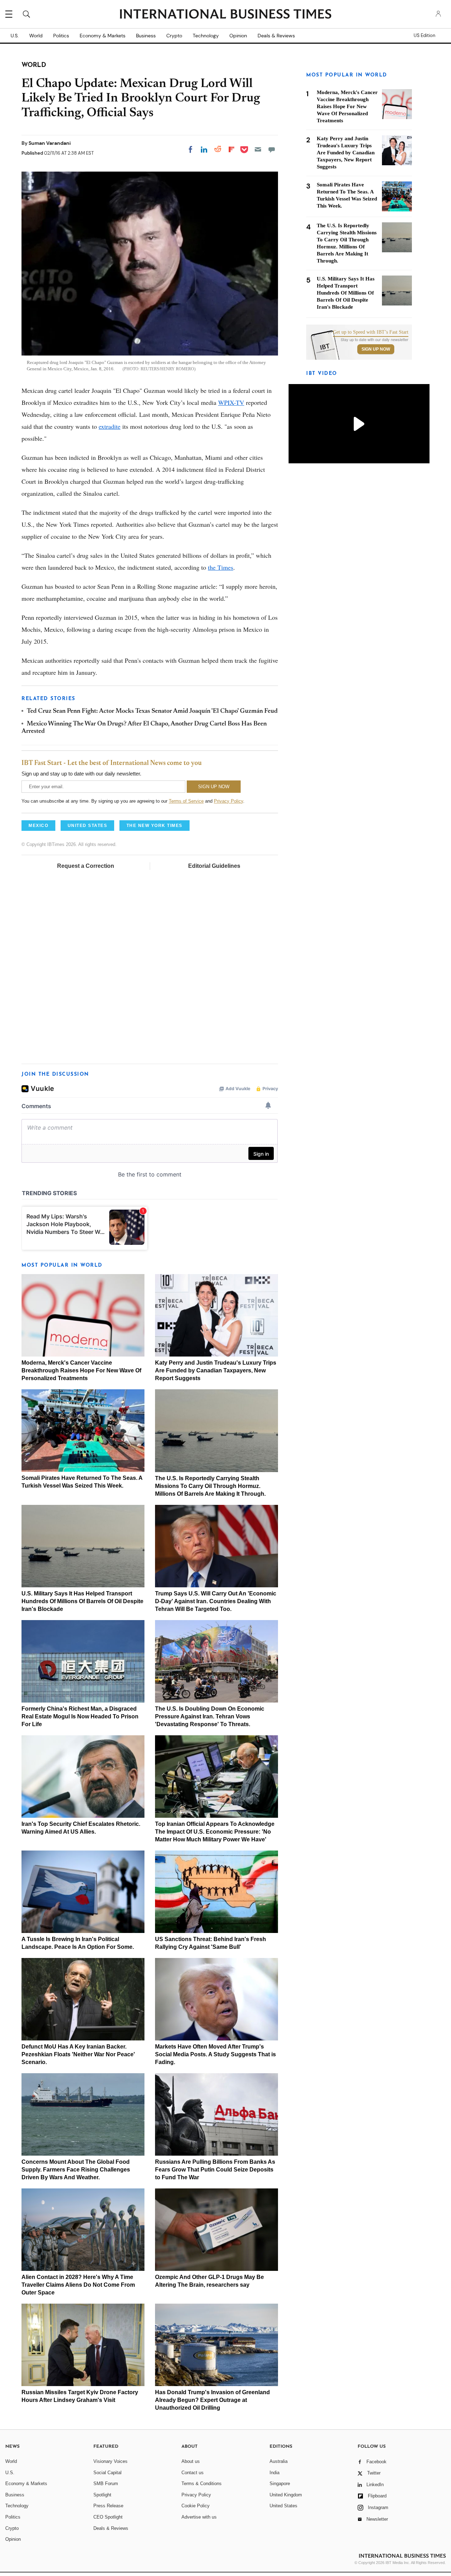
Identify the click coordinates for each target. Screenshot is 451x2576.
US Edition (424, 36)
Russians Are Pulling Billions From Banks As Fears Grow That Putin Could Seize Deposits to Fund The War (215, 2170)
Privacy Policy (228, 801)
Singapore (280, 2484)
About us (191, 2461)
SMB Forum (106, 2484)
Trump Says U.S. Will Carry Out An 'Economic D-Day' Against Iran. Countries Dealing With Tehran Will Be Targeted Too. (216, 1601)
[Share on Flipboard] (231, 149)
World (36, 36)
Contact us (193, 2473)
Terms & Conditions (202, 2484)
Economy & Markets (103, 36)
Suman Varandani (50, 143)
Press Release (108, 2506)
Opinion (238, 36)
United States (283, 2506)
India (274, 2473)
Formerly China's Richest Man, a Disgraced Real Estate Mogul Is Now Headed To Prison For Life (80, 1716)
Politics (61, 36)
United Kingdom (286, 2495)
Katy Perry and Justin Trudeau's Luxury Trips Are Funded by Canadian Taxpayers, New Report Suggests (216, 1370)
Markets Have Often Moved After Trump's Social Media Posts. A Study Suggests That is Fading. (215, 2054)
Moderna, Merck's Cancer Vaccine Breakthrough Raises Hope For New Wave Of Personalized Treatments (81, 1370)
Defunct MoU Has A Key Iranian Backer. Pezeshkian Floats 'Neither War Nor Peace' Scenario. (78, 2054)
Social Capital (107, 2473)
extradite (110, 426)
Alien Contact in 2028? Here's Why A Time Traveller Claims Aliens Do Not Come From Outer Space (78, 2285)
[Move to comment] (272, 149)
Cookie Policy (196, 2506)
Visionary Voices (110, 2461)
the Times (221, 567)
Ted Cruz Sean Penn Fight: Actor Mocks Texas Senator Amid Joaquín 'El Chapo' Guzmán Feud (152, 711)
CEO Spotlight (108, 2517)
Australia (279, 2461)
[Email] (258, 149)
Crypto (174, 36)
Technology (206, 36)
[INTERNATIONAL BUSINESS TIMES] (225, 15)
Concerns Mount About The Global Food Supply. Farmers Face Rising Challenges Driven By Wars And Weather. (76, 2170)
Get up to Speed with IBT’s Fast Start (371, 332)
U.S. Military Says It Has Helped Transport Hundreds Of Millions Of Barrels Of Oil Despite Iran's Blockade (82, 1601)
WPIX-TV (231, 402)
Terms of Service (186, 801)
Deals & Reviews (276, 36)
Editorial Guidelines (214, 866)
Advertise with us (199, 2517)
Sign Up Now (376, 349)
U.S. (15, 36)
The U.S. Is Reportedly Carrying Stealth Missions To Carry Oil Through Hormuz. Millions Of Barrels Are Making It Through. (210, 1486)
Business (146, 36)
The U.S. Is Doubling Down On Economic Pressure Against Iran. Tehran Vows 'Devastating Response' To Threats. (210, 1716)
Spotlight (102, 2495)
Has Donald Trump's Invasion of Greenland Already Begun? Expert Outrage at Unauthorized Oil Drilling (212, 2400)
